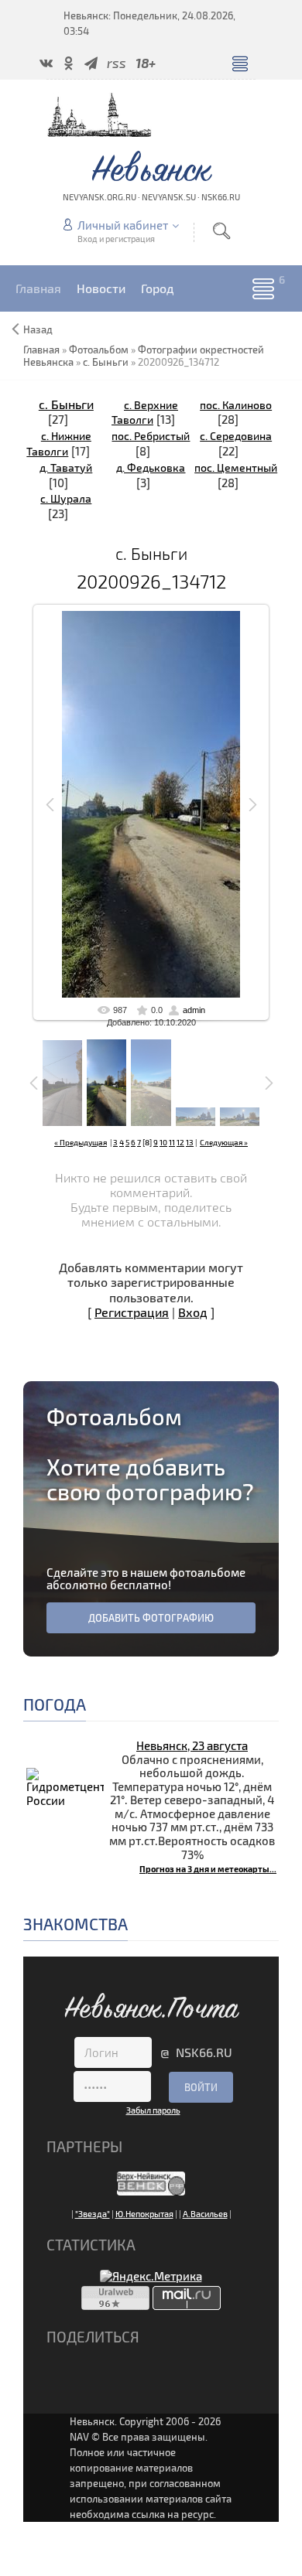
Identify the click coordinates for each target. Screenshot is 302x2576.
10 (163, 1142)
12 (180, 1142)
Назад (38, 329)
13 (190, 1142)
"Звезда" (93, 2214)
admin (194, 1010)
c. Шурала (66, 498)
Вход (193, 1312)
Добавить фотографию (151, 1618)
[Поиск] (221, 231)
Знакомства (75, 1924)
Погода (55, 1704)
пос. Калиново (236, 405)
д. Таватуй (66, 467)
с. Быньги (66, 404)
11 (172, 1142)
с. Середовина (236, 436)
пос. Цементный (236, 467)
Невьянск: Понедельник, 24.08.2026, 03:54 (149, 23)
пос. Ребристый (151, 436)
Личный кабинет (123, 225)
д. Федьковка (151, 467)
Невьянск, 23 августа (192, 1745)
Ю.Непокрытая (144, 2214)
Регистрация (132, 1312)
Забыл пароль (153, 2110)
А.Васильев (205, 2214)
